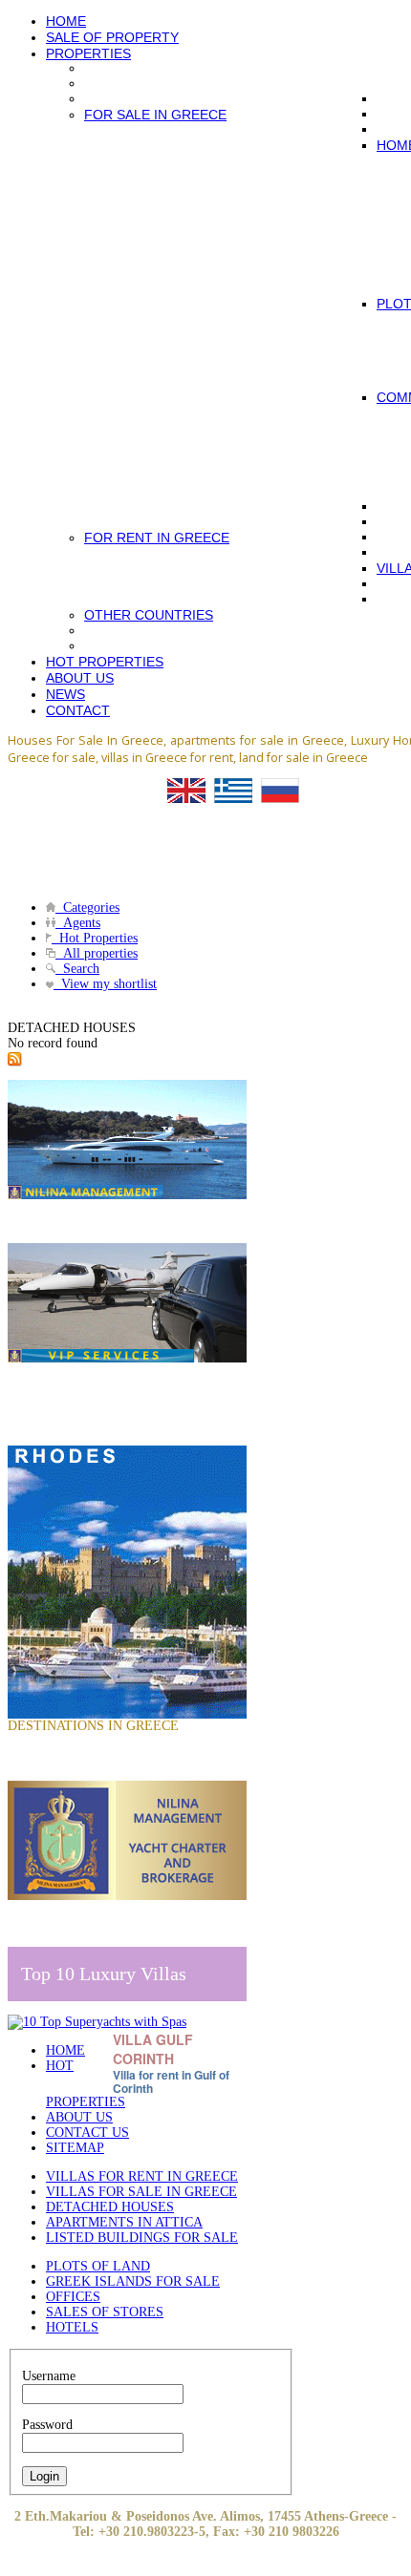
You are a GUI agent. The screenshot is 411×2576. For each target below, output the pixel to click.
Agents (78, 923)
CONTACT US (87, 2133)
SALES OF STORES (105, 2312)
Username (49, 2376)
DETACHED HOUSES (110, 2207)
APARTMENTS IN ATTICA (124, 2222)
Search (77, 969)
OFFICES (73, 2297)
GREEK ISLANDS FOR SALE (133, 2281)
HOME (65, 2050)
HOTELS (72, 2327)
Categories (87, 908)
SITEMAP (75, 2148)
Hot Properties (95, 938)
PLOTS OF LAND (98, 2266)
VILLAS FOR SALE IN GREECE (141, 2192)
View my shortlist (105, 984)
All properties (97, 953)
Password (47, 2425)
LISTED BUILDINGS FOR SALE (142, 2238)
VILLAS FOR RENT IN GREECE (142, 2176)
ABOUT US (79, 2117)
